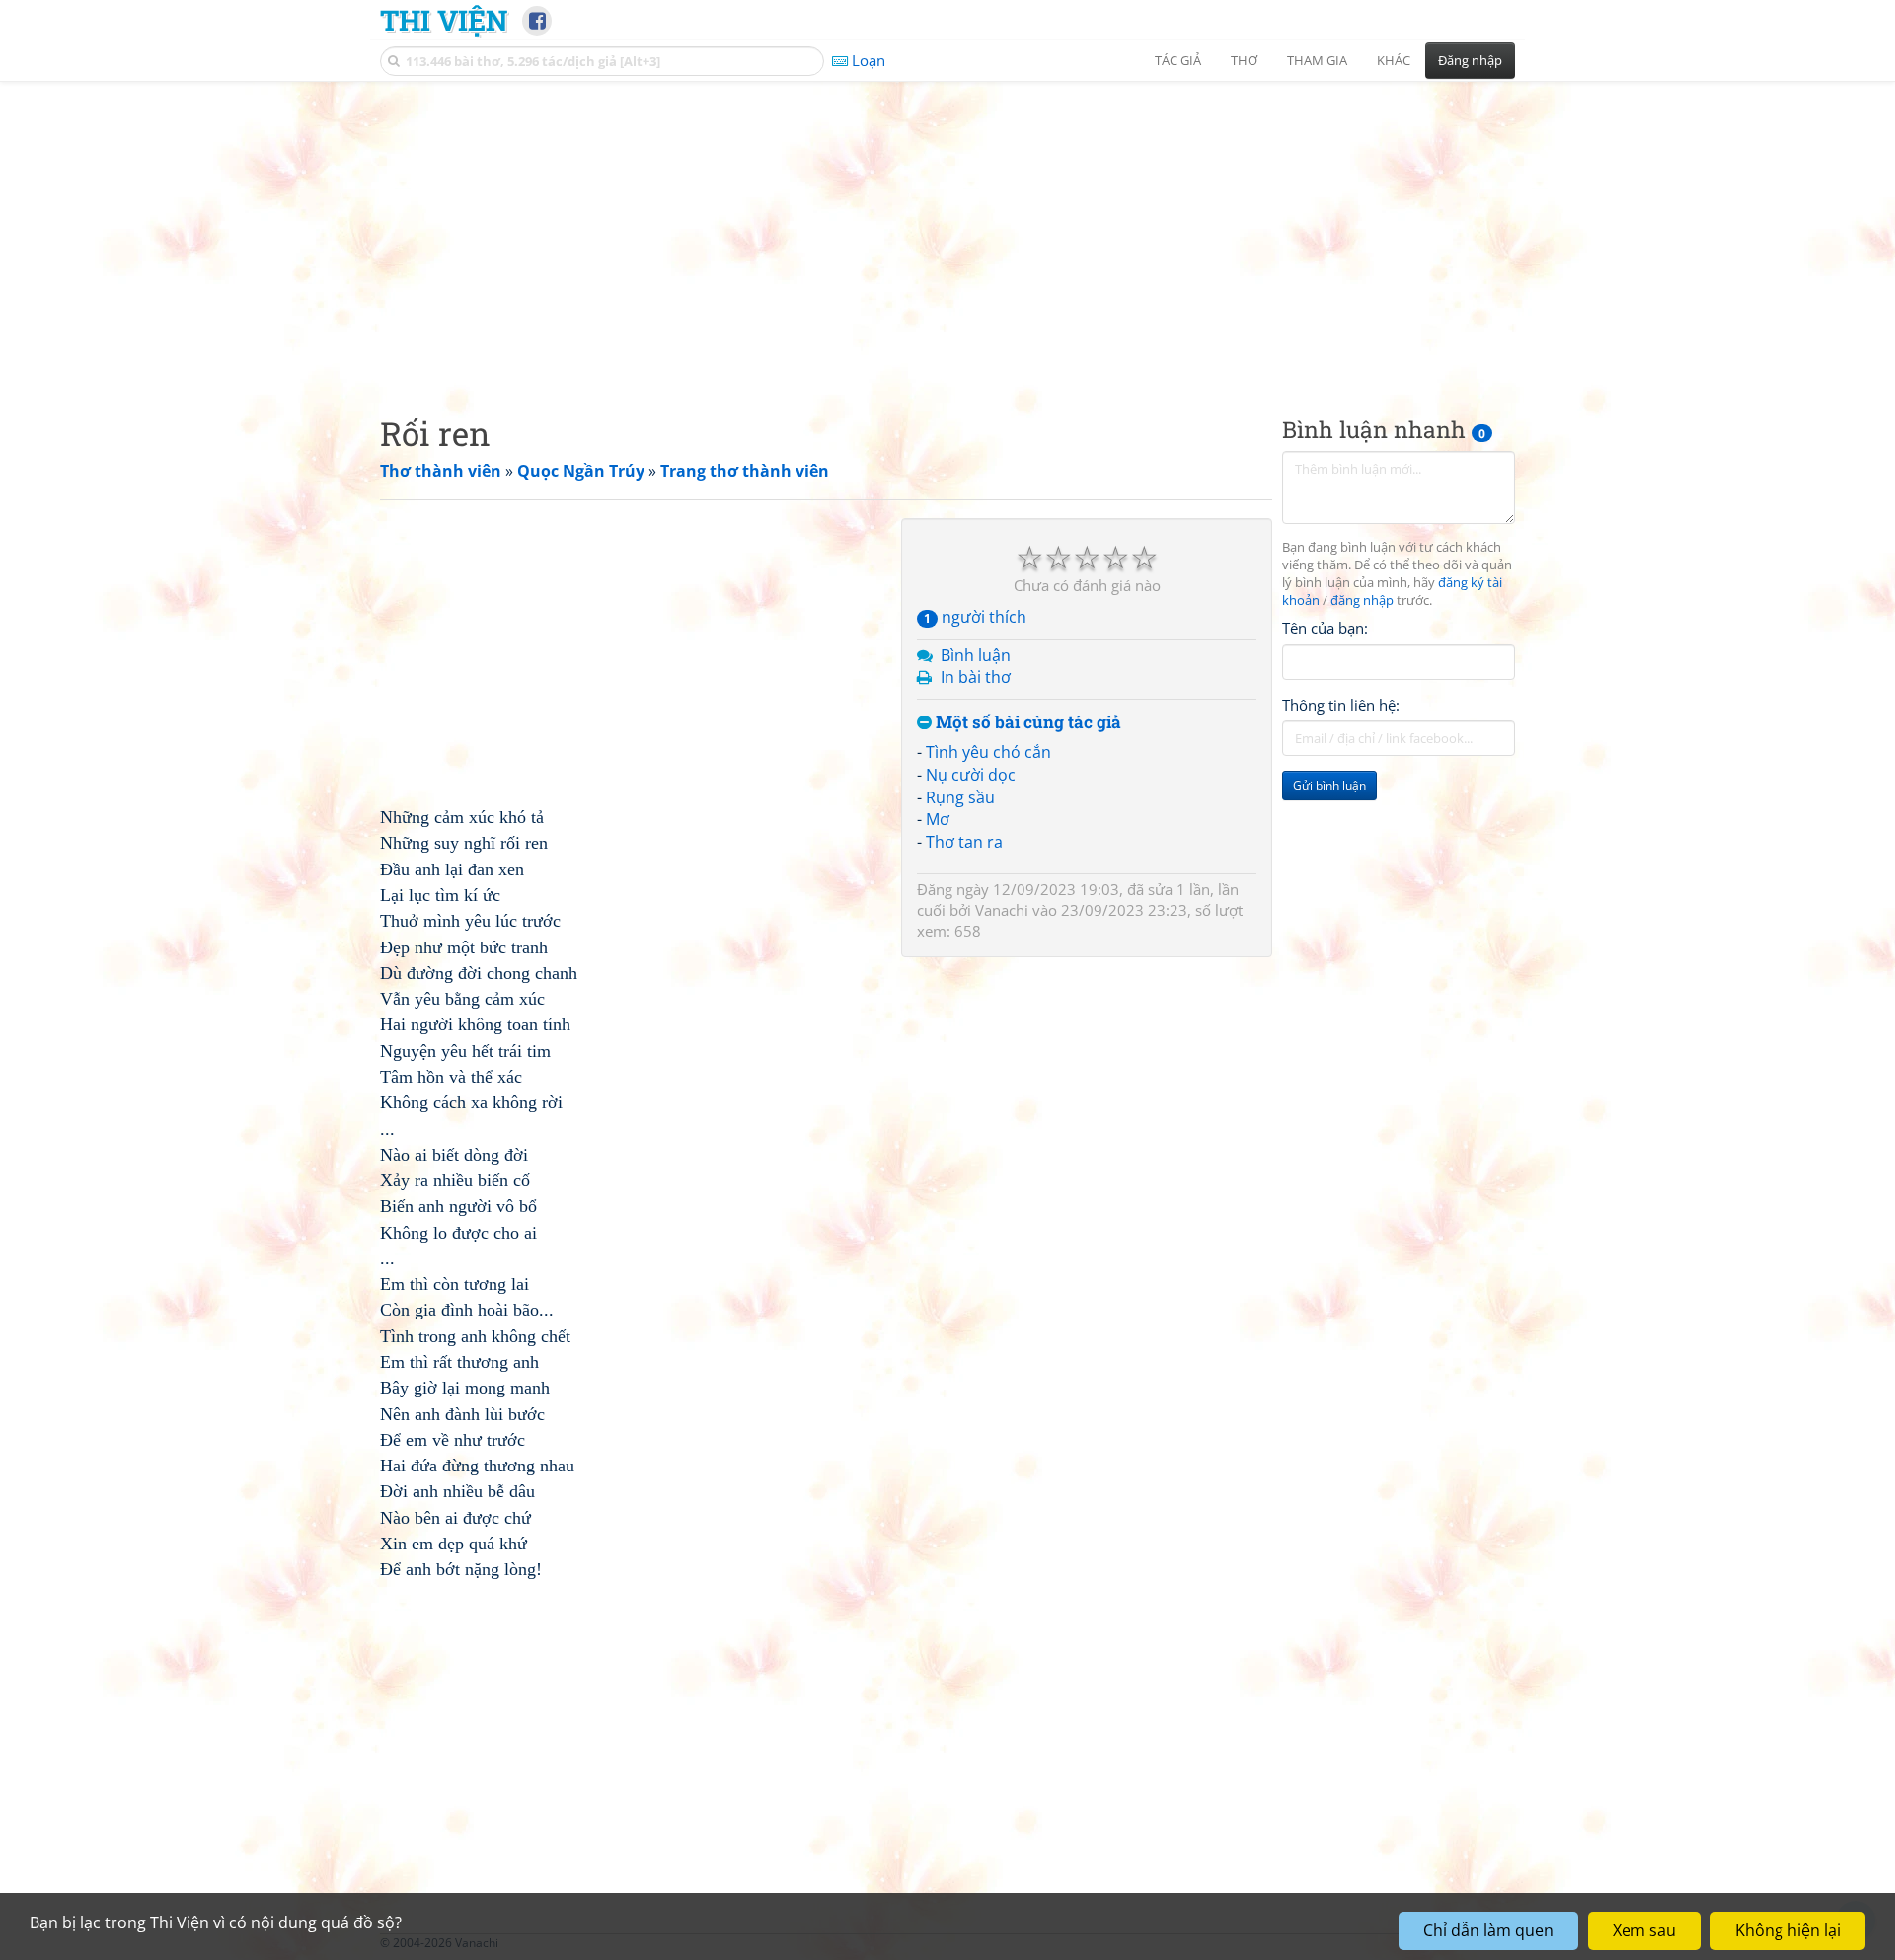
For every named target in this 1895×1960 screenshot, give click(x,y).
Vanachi (1002, 910)
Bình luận (976, 655)
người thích (975, 617)
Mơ (938, 819)
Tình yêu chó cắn (988, 752)
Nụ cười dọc (971, 775)
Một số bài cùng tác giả (1026, 723)
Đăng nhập (1470, 60)
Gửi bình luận (1329, 785)
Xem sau (1644, 1930)
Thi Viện (444, 20)
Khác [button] (1394, 60)
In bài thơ (976, 677)
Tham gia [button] (1317, 60)
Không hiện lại (1788, 1930)
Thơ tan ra (964, 842)
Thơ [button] (1244, 60)
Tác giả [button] (1178, 60)
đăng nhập (1362, 601)
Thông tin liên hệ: (1341, 705)
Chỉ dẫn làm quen (1488, 1930)
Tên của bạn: (1325, 628)
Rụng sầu (960, 797)
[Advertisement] (947, 232)
